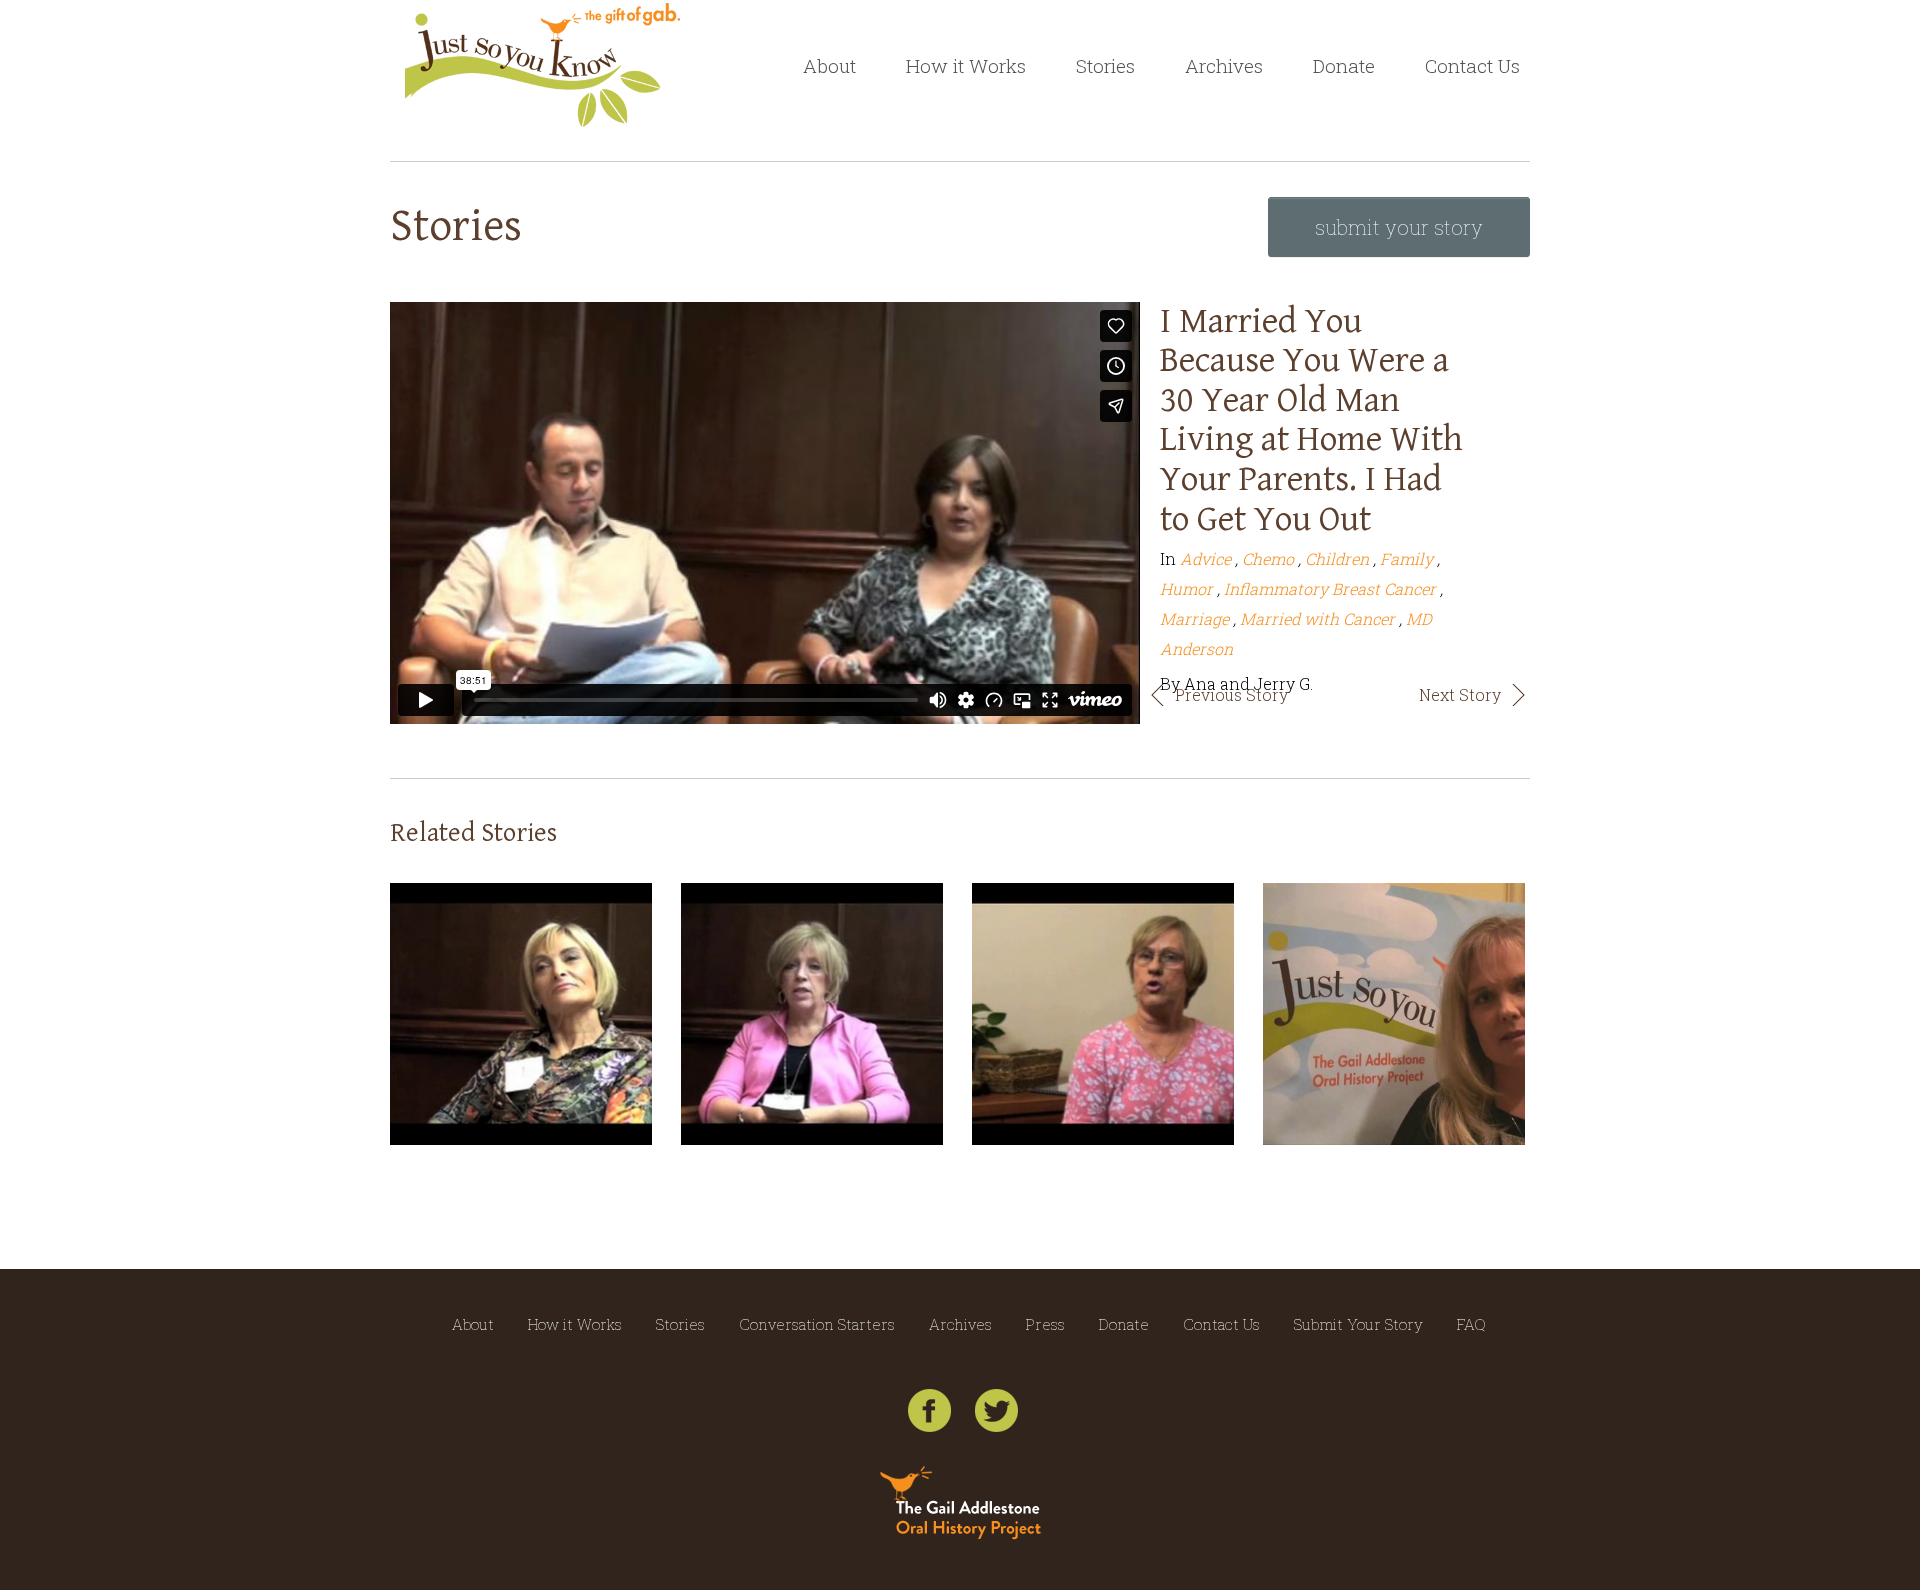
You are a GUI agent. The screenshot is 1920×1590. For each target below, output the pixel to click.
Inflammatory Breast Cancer (1330, 588)
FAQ (1471, 1324)
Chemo (1268, 558)
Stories (1105, 65)
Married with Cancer (1317, 618)
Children (1337, 558)
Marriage (1194, 618)
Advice (1205, 558)
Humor (1186, 588)
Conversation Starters (817, 1324)
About (829, 65)
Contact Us (1472, 65)
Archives (1224, 65)
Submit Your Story (1358, 1324)
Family (1406, 558)
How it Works (966, 65)
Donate (1344, 65)
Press (1045, 1324)
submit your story (1399, 227)
